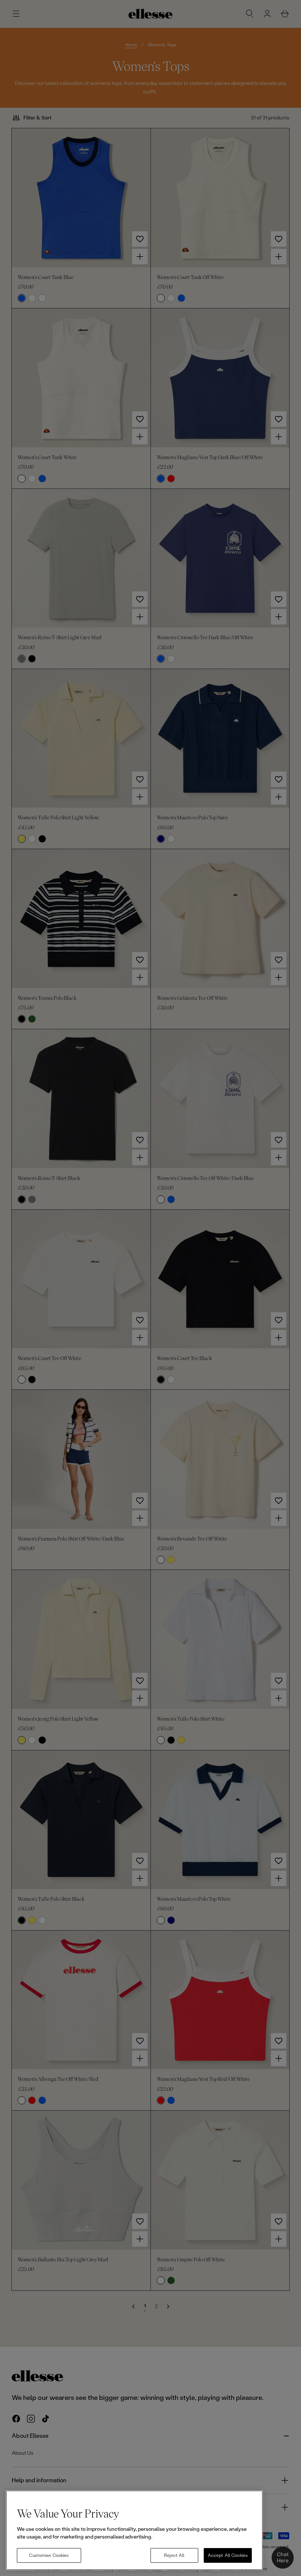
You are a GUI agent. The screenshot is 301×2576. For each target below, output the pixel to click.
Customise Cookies (49, 2555)
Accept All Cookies (228, 2555)
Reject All (174, 2555)
